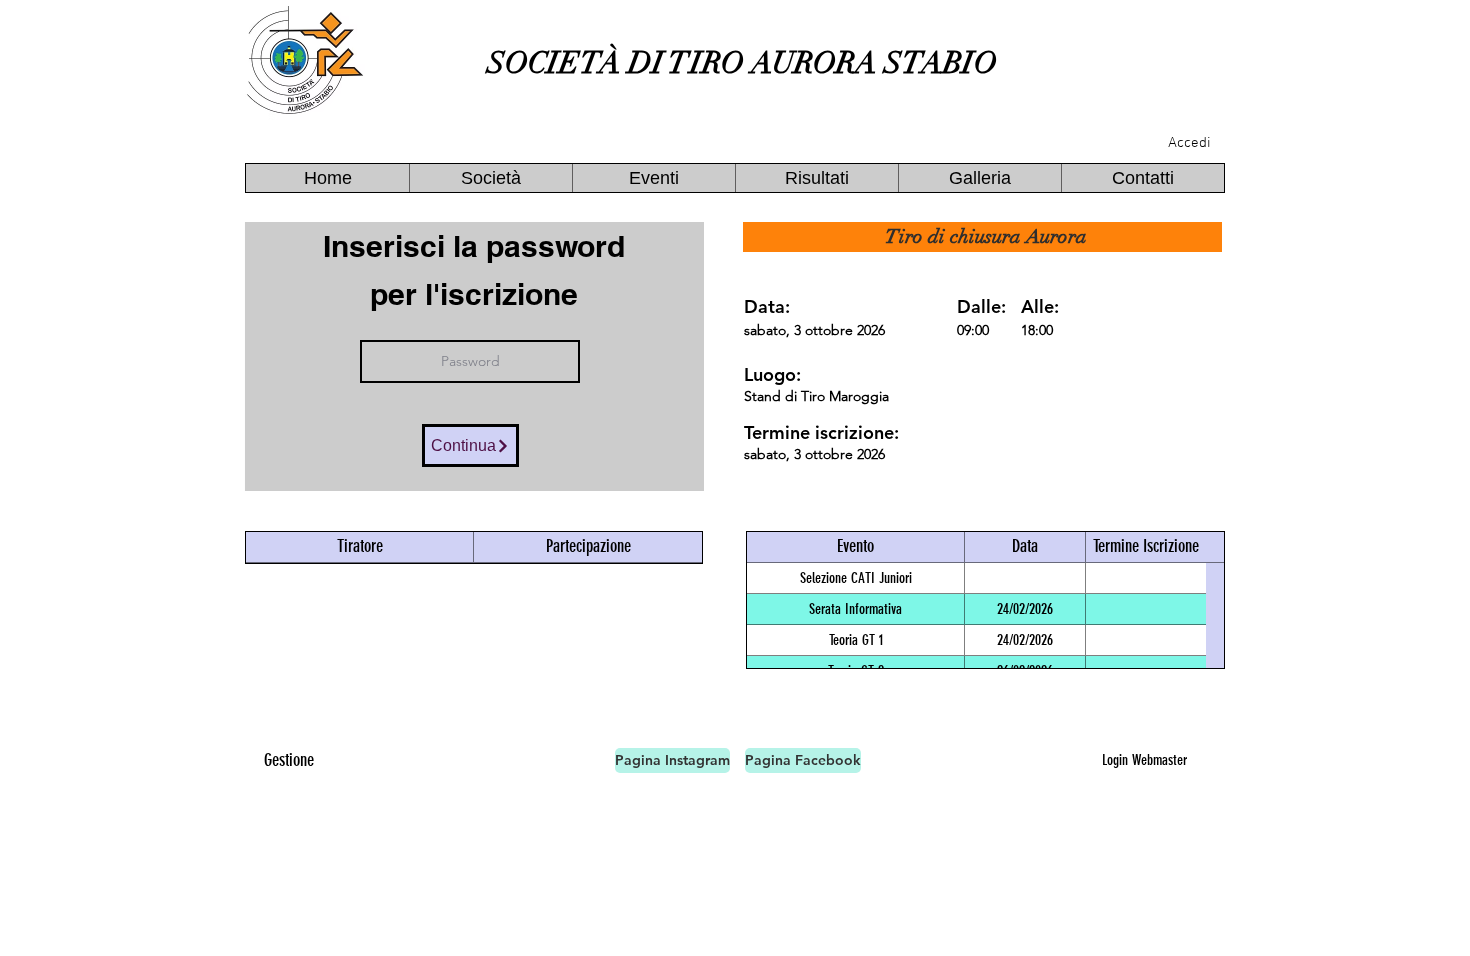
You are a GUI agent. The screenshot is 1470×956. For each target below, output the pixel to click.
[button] (490, 178)
